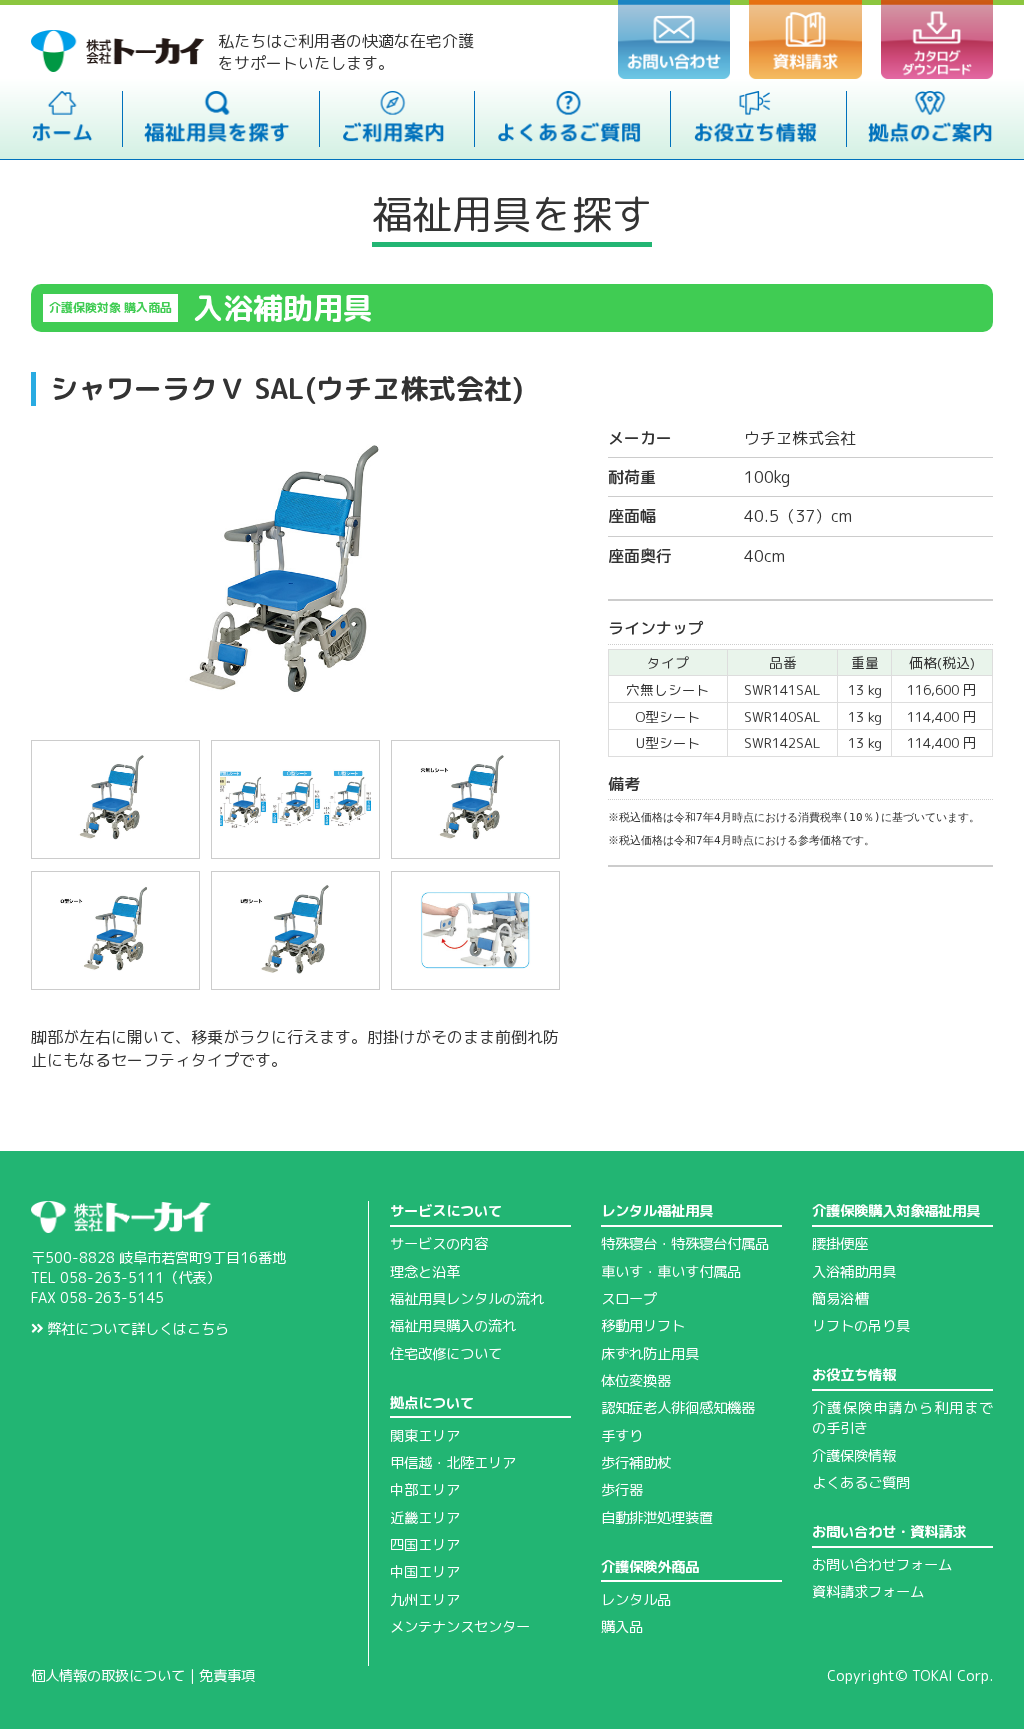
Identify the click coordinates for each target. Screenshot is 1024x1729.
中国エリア (425, 1572)
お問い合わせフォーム (882, 1565)
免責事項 (227, 1676)
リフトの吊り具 (861, 1326)
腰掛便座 (840, 1244)
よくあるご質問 (861, 1483)
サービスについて (446, 1211)
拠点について (432, 1403)
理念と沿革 (425, 1272)
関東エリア (425, 1436)
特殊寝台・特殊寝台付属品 (685, 1244)
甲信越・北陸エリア (453, 1463)
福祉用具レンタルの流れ (467, 1299)
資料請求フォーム (868, 1592)
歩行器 (622, 1490)
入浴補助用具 (854, 1272)
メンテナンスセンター (460, 1627)
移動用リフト (643, 1326)
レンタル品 (636, 1600)
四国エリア (425, 1545)
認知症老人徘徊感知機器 (678, 1408)
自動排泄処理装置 (657, 1518)
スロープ (629, 1299)
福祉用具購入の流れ (453, 1326)
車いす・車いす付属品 (671, 1272)
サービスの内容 (439, 1244)
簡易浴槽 (840, 1299)
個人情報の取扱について (108, 1676)
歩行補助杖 (636, 1463)
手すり (622, 1436)
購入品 (622, 1627)
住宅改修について (446, 1354)
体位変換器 (636, 1381)
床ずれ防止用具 (650, 1354)
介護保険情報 (854, 1456)
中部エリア (425, 1490)
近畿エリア (425, 1518)
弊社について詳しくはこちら (136, 1329)
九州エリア (425, 1600)
